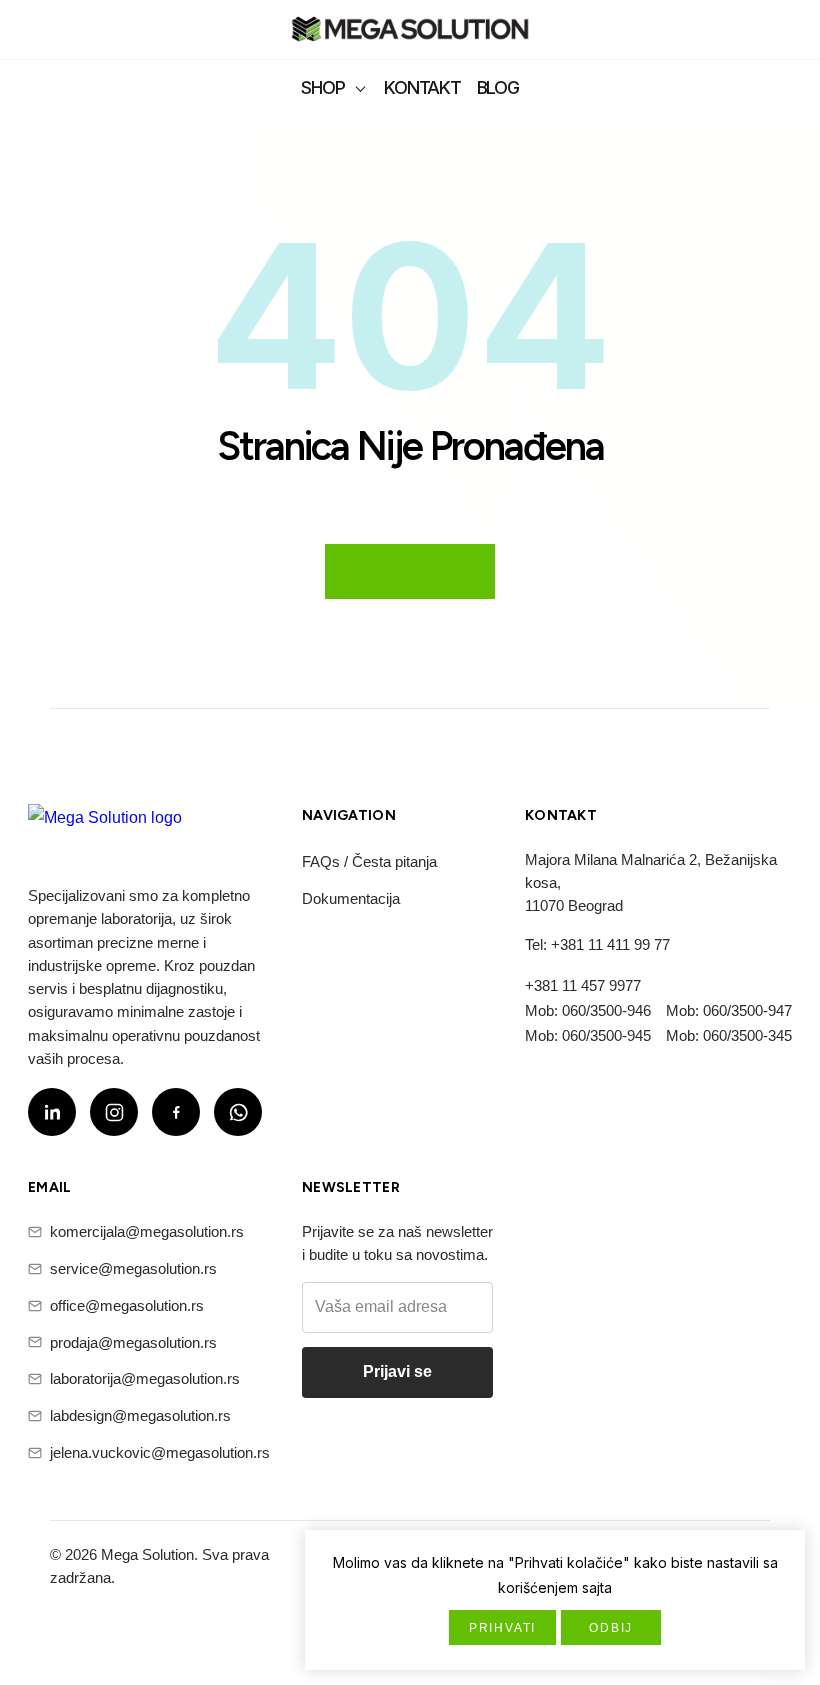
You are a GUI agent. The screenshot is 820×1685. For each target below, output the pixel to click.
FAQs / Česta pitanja (369, 861)
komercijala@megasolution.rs (147, 1231)
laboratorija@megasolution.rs (145, 1378)
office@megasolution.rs (127, 1305)
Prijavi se (397, 1371)
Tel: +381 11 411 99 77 (597, 944)
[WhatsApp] (238, 1112)
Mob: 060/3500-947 (729, 1010)
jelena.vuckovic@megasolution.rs (160, 1452)
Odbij (611, 1628)
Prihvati (502, 1628)
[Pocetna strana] (410, 31)
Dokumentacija (351, 898)
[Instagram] (114, 1112)
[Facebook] (176, 1112)
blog (498, 87)
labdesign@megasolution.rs (140, 1415)
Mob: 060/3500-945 (588, 1035)
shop (322, 87)
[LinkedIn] (52, 1112)
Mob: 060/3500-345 (729, 1035)
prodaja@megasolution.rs (133, 1342)
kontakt (422, 87)
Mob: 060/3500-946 (588, 1010)
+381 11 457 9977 (583, 985)
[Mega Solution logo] (105, 830)
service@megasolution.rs (133, 1268)
